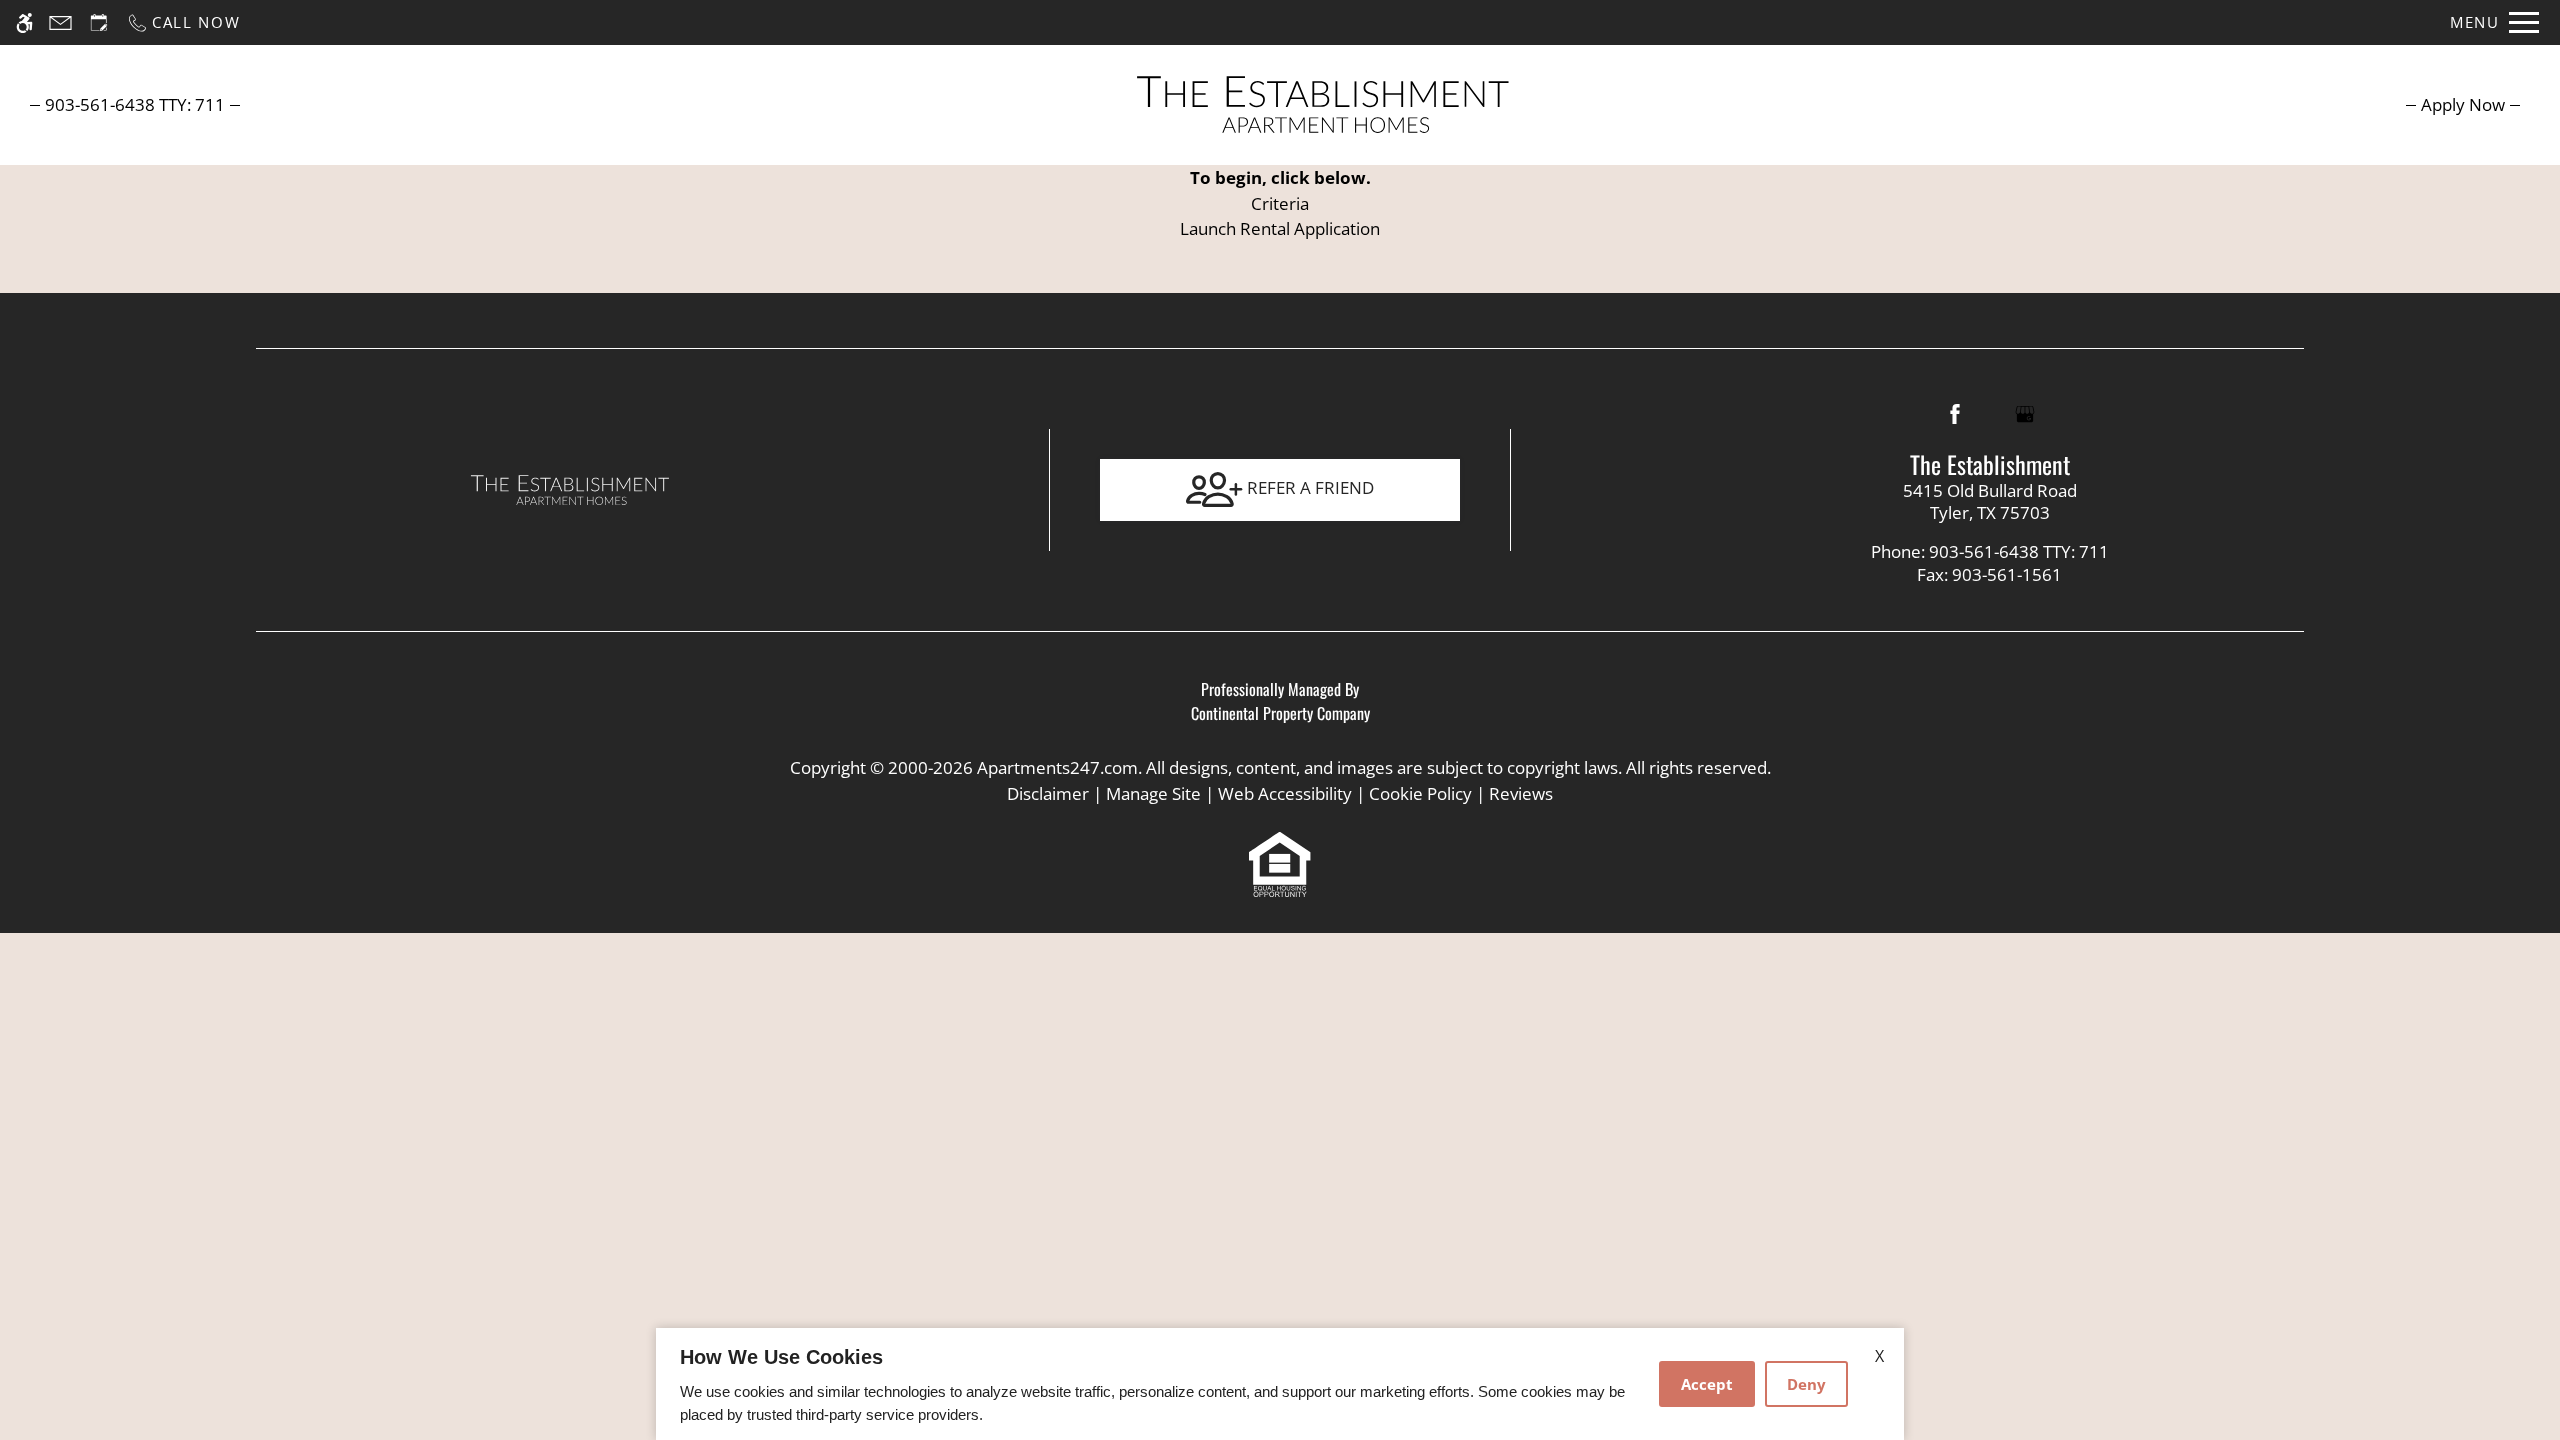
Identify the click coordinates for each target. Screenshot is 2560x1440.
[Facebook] (1955, 414)
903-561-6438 (135, 104)
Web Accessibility (1285, 793)
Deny (1806, 1384)
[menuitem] (2463, 104)
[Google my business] (2025, 414)
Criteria (1280, 203)
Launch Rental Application (1280, 228)
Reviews (1521, 793)
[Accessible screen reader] (24, 22)
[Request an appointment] (99, 22)
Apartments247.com (1057, 767)
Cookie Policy (1420, 793)
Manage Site (1153, 793)
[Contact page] (60, 22)
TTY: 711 (1990, 551)
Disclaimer (1048, 793)
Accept (1707, 1384)
